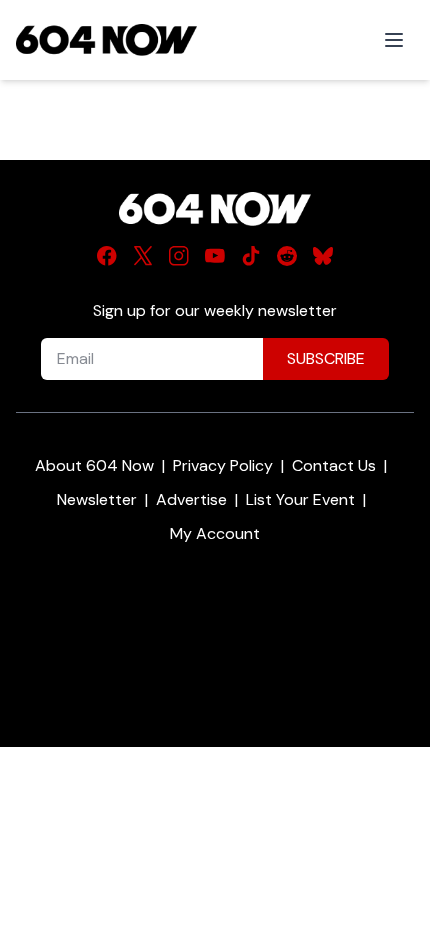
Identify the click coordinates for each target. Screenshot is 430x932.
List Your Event (300, 499)
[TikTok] (251, 256)
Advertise (191, 499)
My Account (215, 533)
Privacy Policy (223, 465)
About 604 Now (94, 465)
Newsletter (97, 499)
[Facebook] (107, 256)
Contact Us (334, 465)
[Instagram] (179, 256)
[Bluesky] (323, 256)
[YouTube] (215, 256)
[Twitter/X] (143, 256)
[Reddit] (287, 256)
